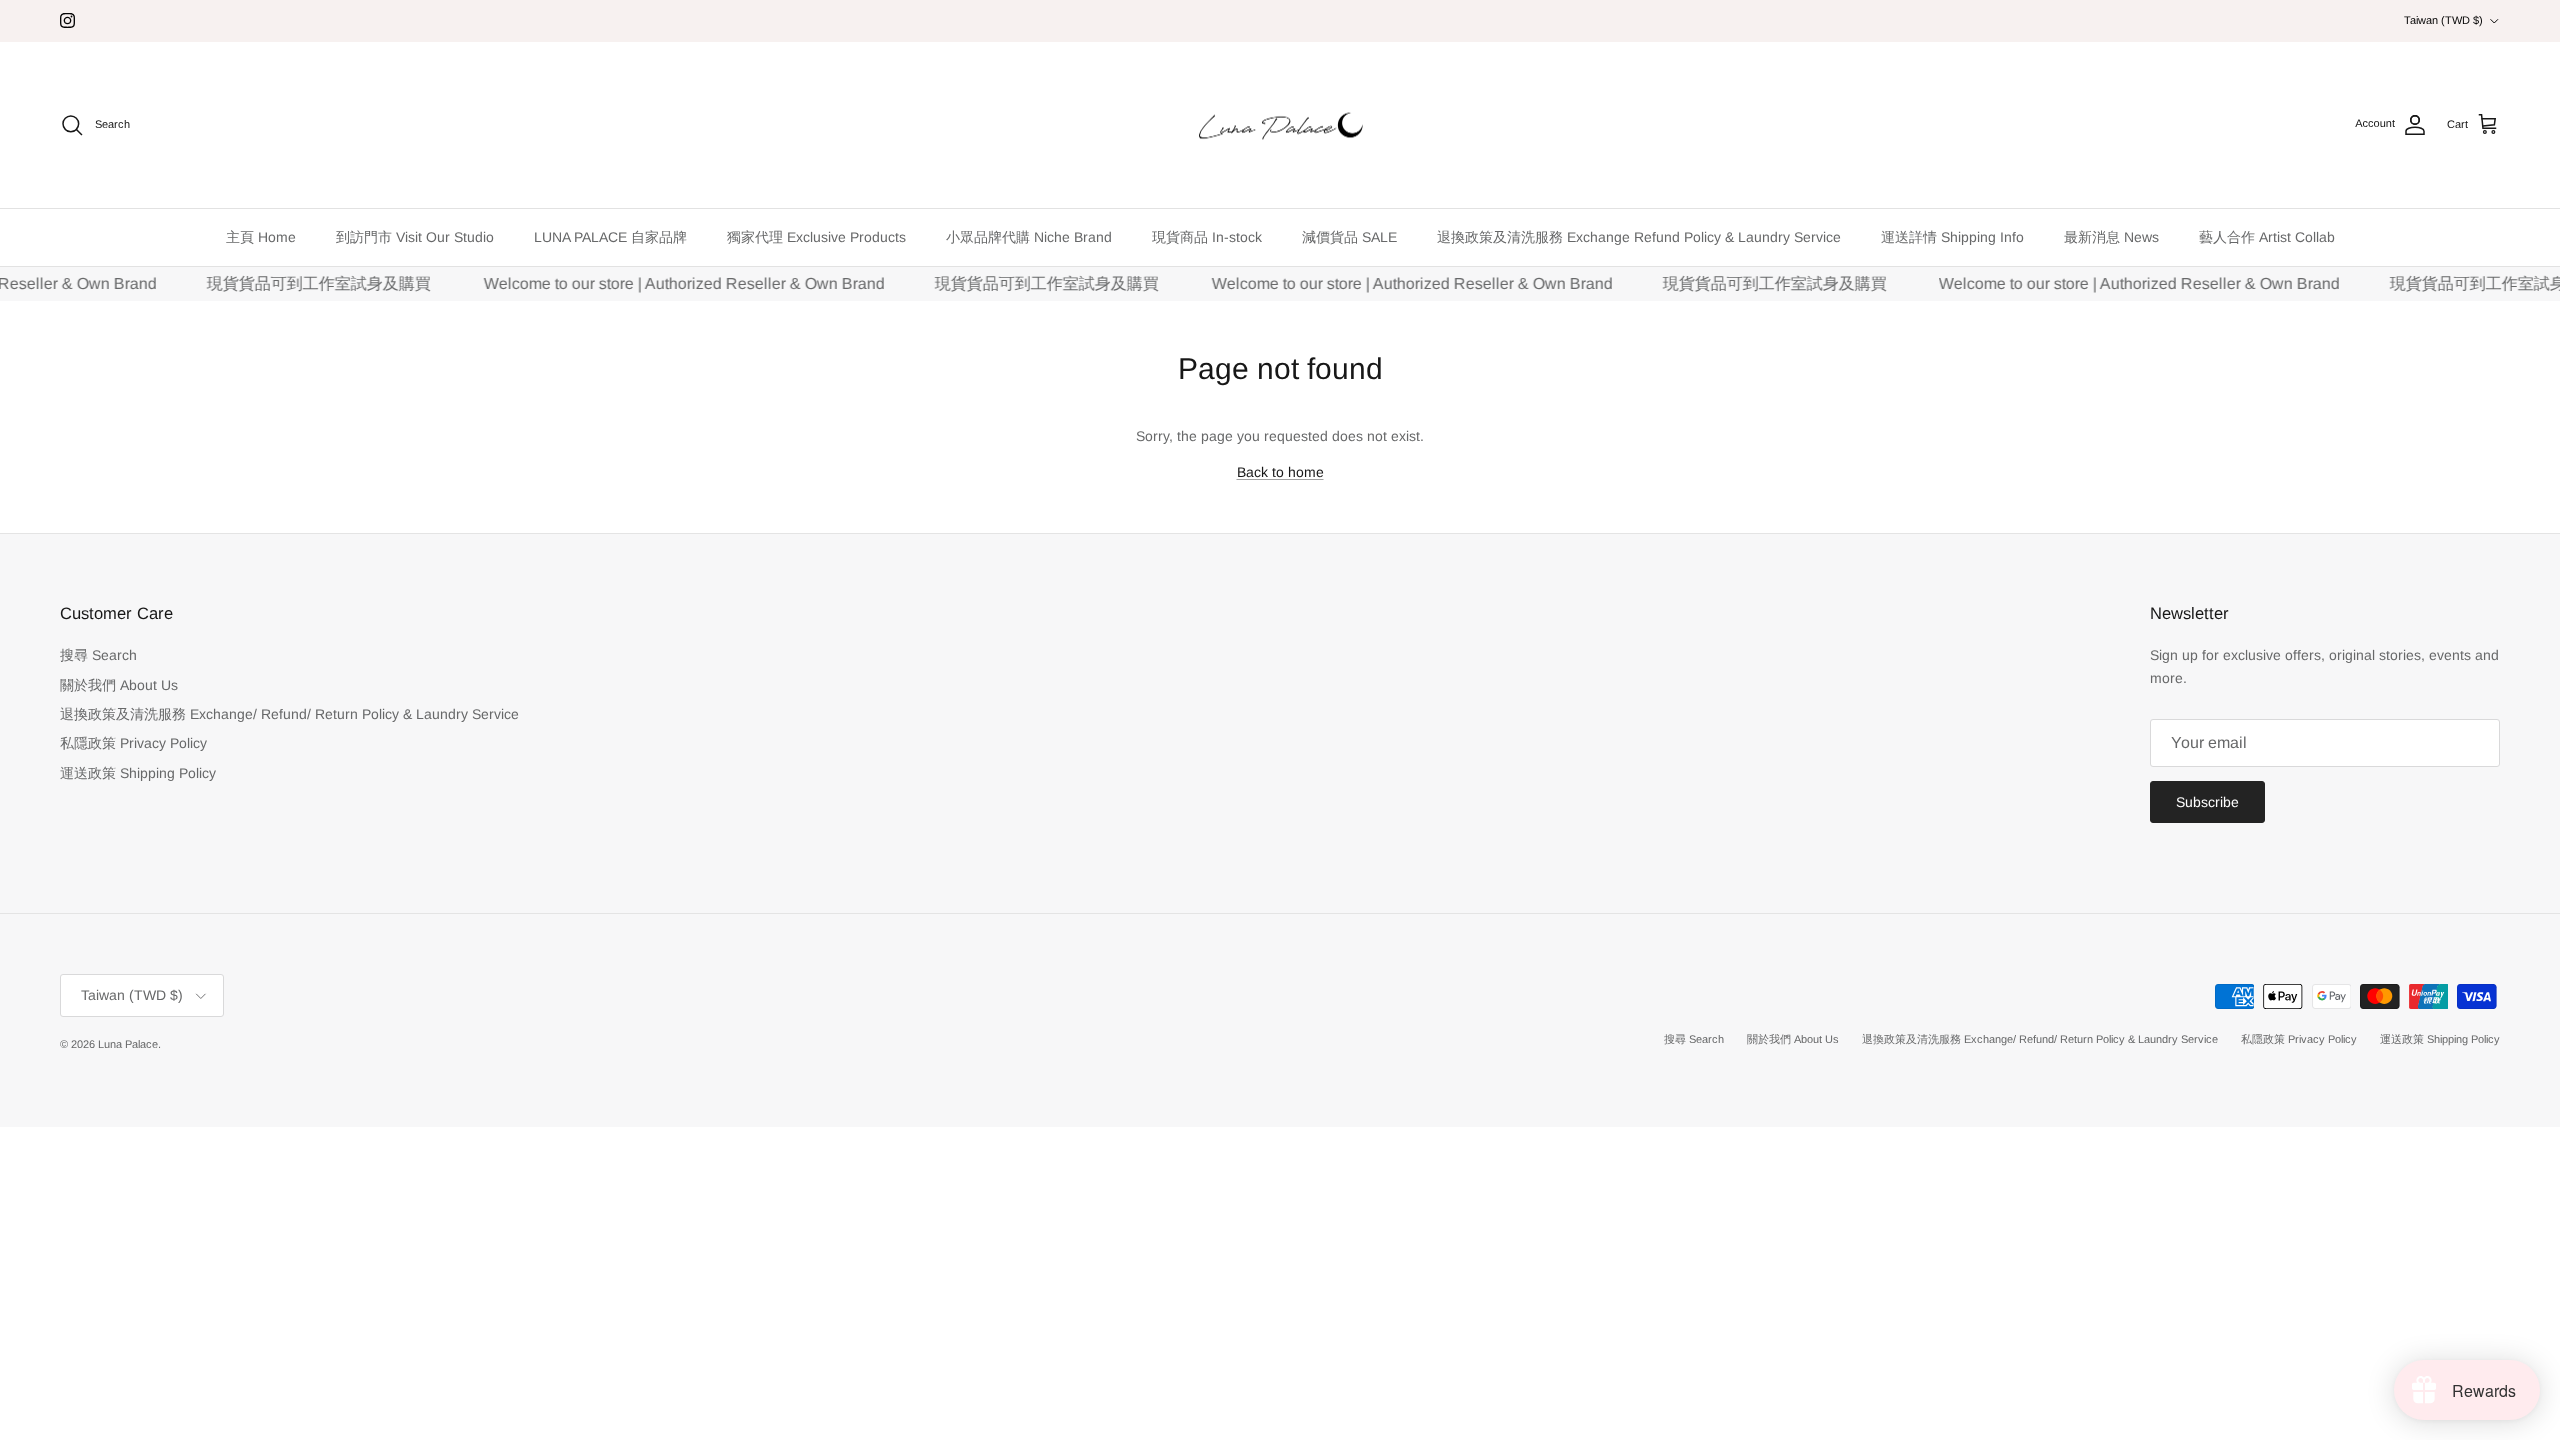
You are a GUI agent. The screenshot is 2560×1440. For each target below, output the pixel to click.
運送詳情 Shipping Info (1952, 237)
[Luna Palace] (1280, 125)
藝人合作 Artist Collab (2267, 237)
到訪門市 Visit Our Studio (415, 237)
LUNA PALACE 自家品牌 (610, 237)
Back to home (1280, 472)
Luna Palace (128, 1044)
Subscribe (2207, 802)
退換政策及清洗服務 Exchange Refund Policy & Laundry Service (1639, 237)
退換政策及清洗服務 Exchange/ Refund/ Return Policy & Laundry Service (289, 714)
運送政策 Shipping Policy (138, 773)
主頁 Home (261, 237)
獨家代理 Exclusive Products (816, 237)
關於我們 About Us (119, 685)
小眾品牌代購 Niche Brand (1029, 237)
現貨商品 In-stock (1207, 237)
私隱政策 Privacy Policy (133, 743)
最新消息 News (2111, 237)
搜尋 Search (98, 655)
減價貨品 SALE (1349, 237)
